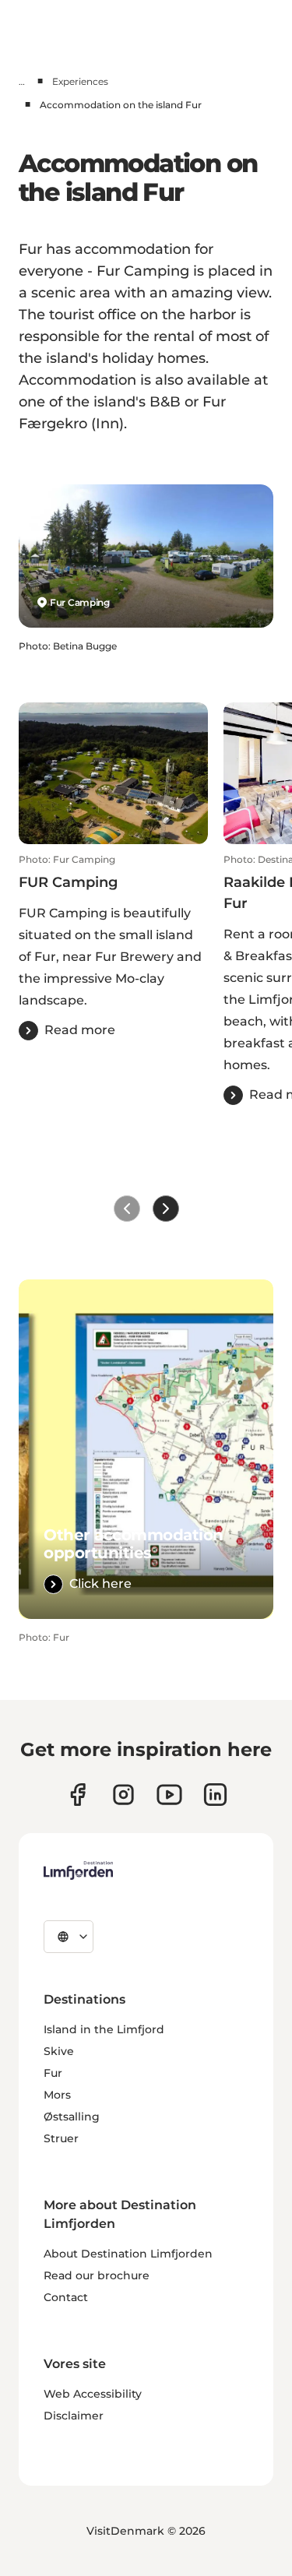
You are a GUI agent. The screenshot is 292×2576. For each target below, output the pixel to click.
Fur (53, 2073)
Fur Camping (80, 602)
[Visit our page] (77, 1795)
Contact (66, 2297)
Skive (59, 2051)
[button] (113, 947)
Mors (57, 2095)
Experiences (80, 81)
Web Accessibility (93, 2394)
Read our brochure (97, 2275)
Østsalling (72, 2117)
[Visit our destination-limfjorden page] (215, 1795)
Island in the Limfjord (104, 2029)
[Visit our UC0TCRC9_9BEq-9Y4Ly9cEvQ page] (169, 1795)
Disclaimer (74, 2416)
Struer (61, 2138)
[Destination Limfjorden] (78, 1870)
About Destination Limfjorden (128, 2254)
